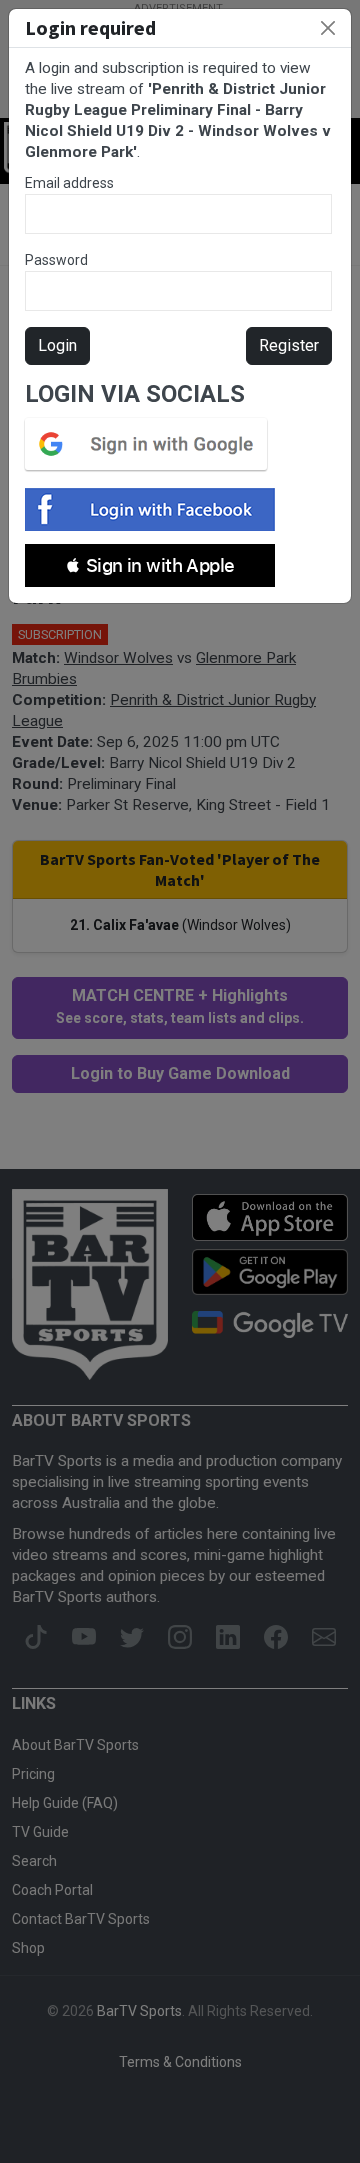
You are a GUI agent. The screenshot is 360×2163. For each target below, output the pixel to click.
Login (57, 345)
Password (56, 260)
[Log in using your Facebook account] (156, 509)
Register (289, 345)
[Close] (328, 28)
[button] (150, 565)
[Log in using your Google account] (152, 444)
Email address (69, 183)
